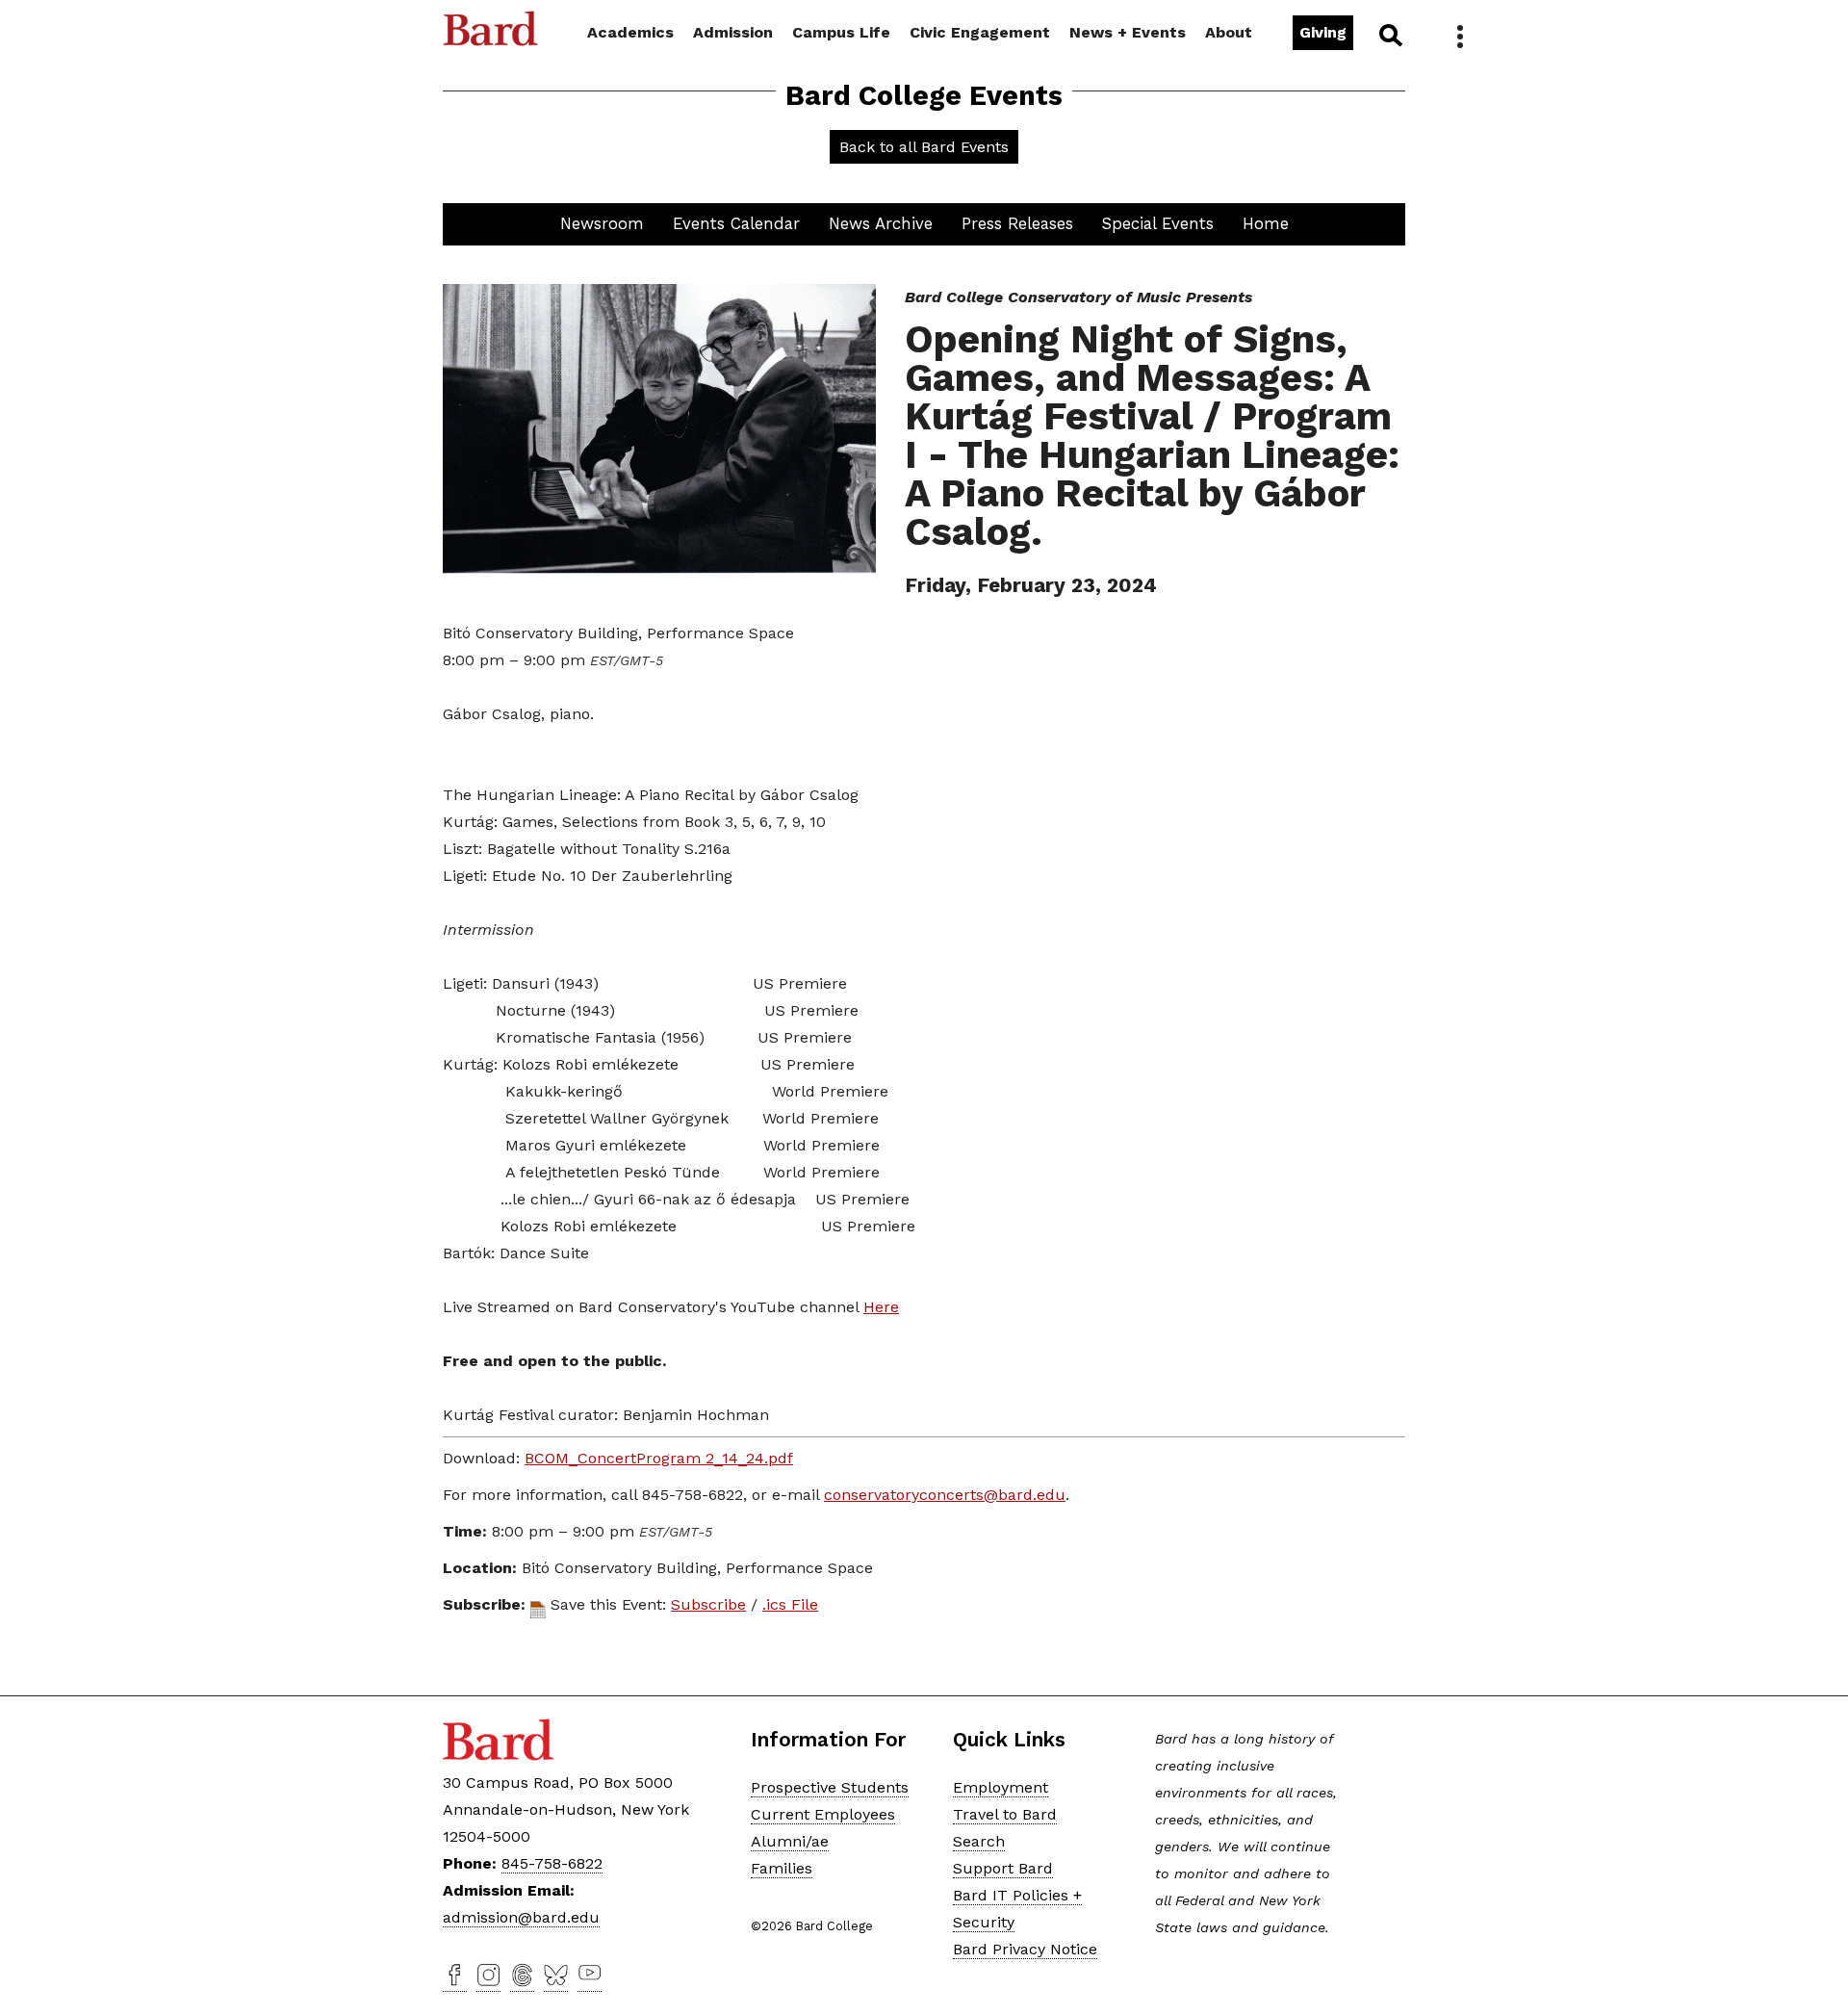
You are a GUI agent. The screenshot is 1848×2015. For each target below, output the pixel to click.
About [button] (1229, 32)
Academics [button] (630, 32)
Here (881, 1307)
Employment (1001, 1787)
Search (1389, 35)
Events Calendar (736, 223)
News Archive (881, 223)
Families (782, 1868)
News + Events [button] (1128, 32)
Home (1266, 223)
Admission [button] (733, 32)
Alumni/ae (790, 1841)
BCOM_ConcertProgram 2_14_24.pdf (659, 1458)
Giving (1323, 32)
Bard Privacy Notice (1025, 1949)
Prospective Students (830, 1787)
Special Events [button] (1158, 223)
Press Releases (1017, 223)
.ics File (790, 1604)
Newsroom (602, 223)
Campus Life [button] (841, 32)
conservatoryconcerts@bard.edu (945, 1495)
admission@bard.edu (521, 1917)
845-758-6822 (552, 1863)
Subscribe (708, 1604)
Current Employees (823, 1814)
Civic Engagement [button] (980, 32)
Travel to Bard (1005, 1814)
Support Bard (1003, 1868)
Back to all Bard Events (924, 147)
